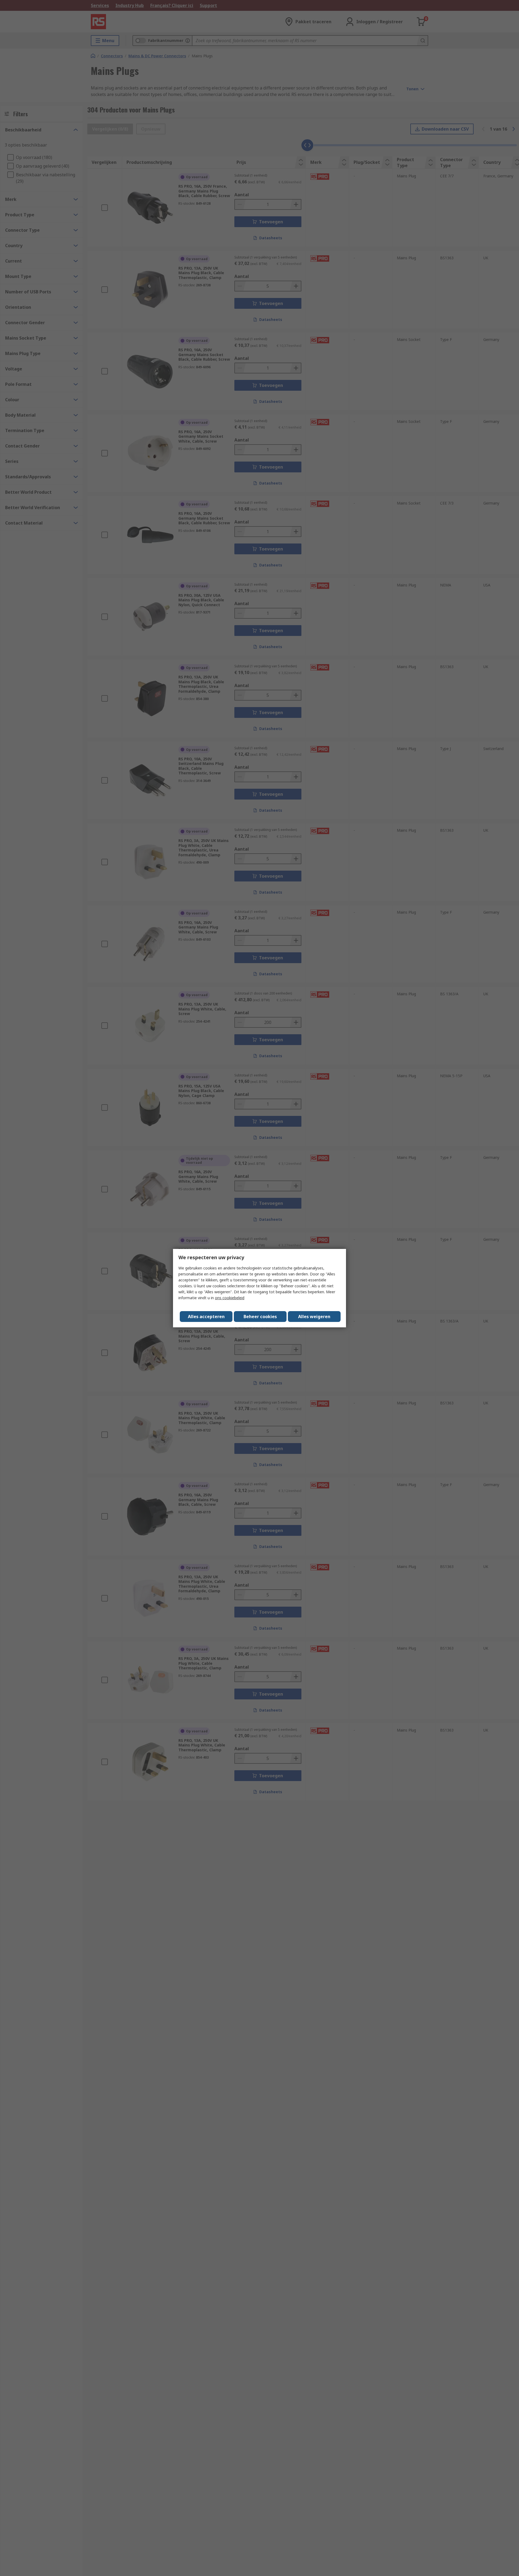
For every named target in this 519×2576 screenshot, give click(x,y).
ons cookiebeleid (230, 1298)
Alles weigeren (314, 1317)
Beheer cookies (260, 1317)
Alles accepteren (206, 1317)
